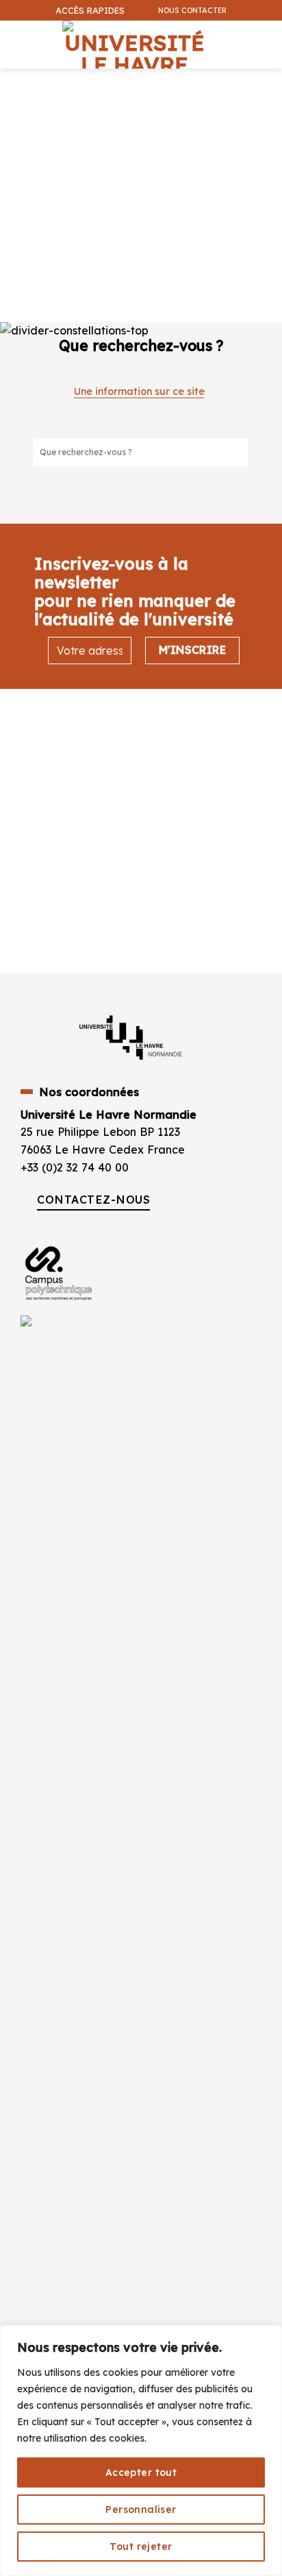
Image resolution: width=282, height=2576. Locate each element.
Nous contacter (192, 10)
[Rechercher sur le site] (238, 452)
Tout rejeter (141, 2547)
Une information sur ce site (139, 391)
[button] (264, 80)
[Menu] (14, 37)
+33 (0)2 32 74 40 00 (75, 1167)
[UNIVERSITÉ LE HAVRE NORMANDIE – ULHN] (134, 45)
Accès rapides (90, 10)
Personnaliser (141, 2510)
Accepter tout (141, 2472)
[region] (141, 2451)
